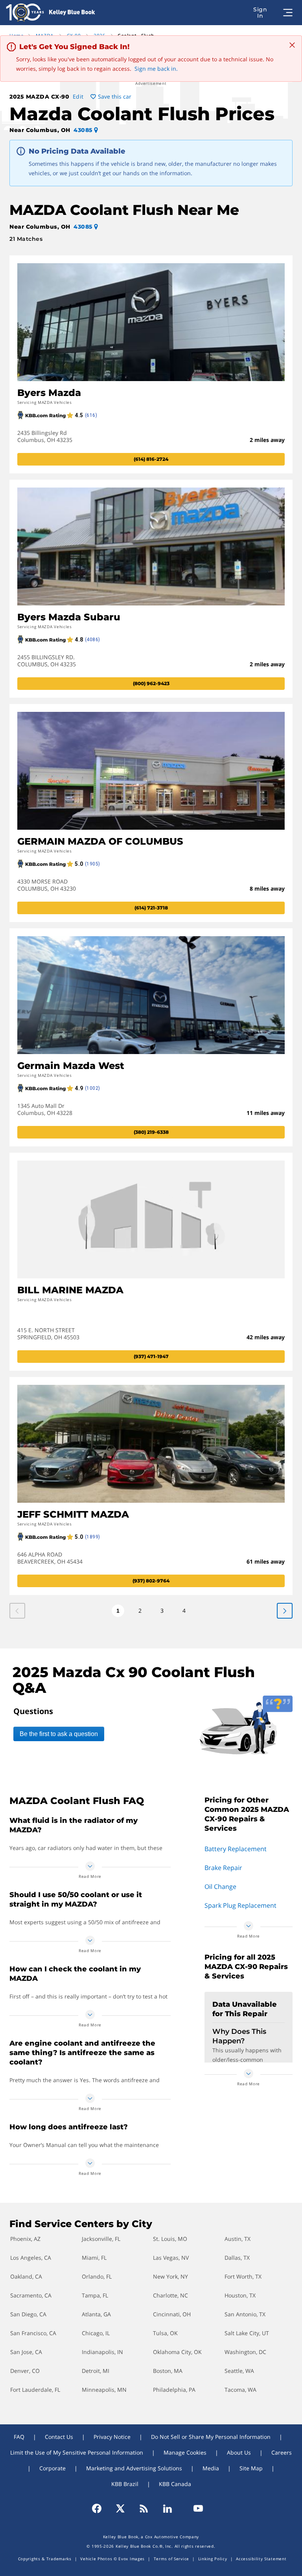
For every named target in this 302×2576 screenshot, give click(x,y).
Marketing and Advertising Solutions (134, 2468)
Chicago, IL (96, 2333)
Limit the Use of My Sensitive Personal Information (77, 2452)
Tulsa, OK (165, 2333)
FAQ (19, 2437)
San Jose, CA (26, 2352)
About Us (239, 2452)
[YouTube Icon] (195, 2508)
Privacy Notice (112, 2437)
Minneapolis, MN (104, 2390)
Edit (78, 96)
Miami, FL (94, 2258)
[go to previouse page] (285, 1611)
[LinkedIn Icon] (168, 2508)
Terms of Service (171, 2559)
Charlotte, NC (170, 2295)
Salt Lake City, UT (247, 2333)
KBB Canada (175, 2484)
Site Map (251, 2468)
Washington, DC (245, 2352)
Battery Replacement (236, 1849)
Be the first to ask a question (59, 1734)
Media (211, 2468)
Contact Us (59, 2437)
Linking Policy (213, 2559)
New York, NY (170, 2276)
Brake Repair (223, 1868)
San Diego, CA (28, 2314)
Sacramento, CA (31, 2295)
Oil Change (220, 1887)
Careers (282, 2452)
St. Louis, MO (170, 2239)
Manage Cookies (185, 2452)
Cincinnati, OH (172, 2314)
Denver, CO (25, 2371)
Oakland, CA (26, 2276)
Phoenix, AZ (25, 2239)
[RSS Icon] (144, 2508)
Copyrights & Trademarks (45, 2559)
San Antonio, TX (245, 2314)
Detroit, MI (96, 2371)
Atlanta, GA (96, 2314)
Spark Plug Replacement (240, 1905)
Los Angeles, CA (31, 2258)
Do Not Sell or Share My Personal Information (211, 2437)
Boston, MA (168, 2371)
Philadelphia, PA (174, 2390)
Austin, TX (238, 2239)
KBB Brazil (125, 2484)
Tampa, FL (95, 2295)
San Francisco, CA (33, 2333)
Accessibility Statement (261, 2559)
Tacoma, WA (240, 2390)
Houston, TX (240, 2295)
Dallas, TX (237, 2258)
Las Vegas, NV (171, 2258)
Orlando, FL (97, 2276)
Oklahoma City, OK (177, 2352)
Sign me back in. (156, 69)
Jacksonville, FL (101, 2239)
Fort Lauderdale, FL (35, 2390)
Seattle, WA (239, 2371)
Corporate (52, 2468)
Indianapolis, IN (102, 2352)
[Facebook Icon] (100, 2508)
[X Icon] (120, 2508)
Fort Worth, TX (243, 2276)
